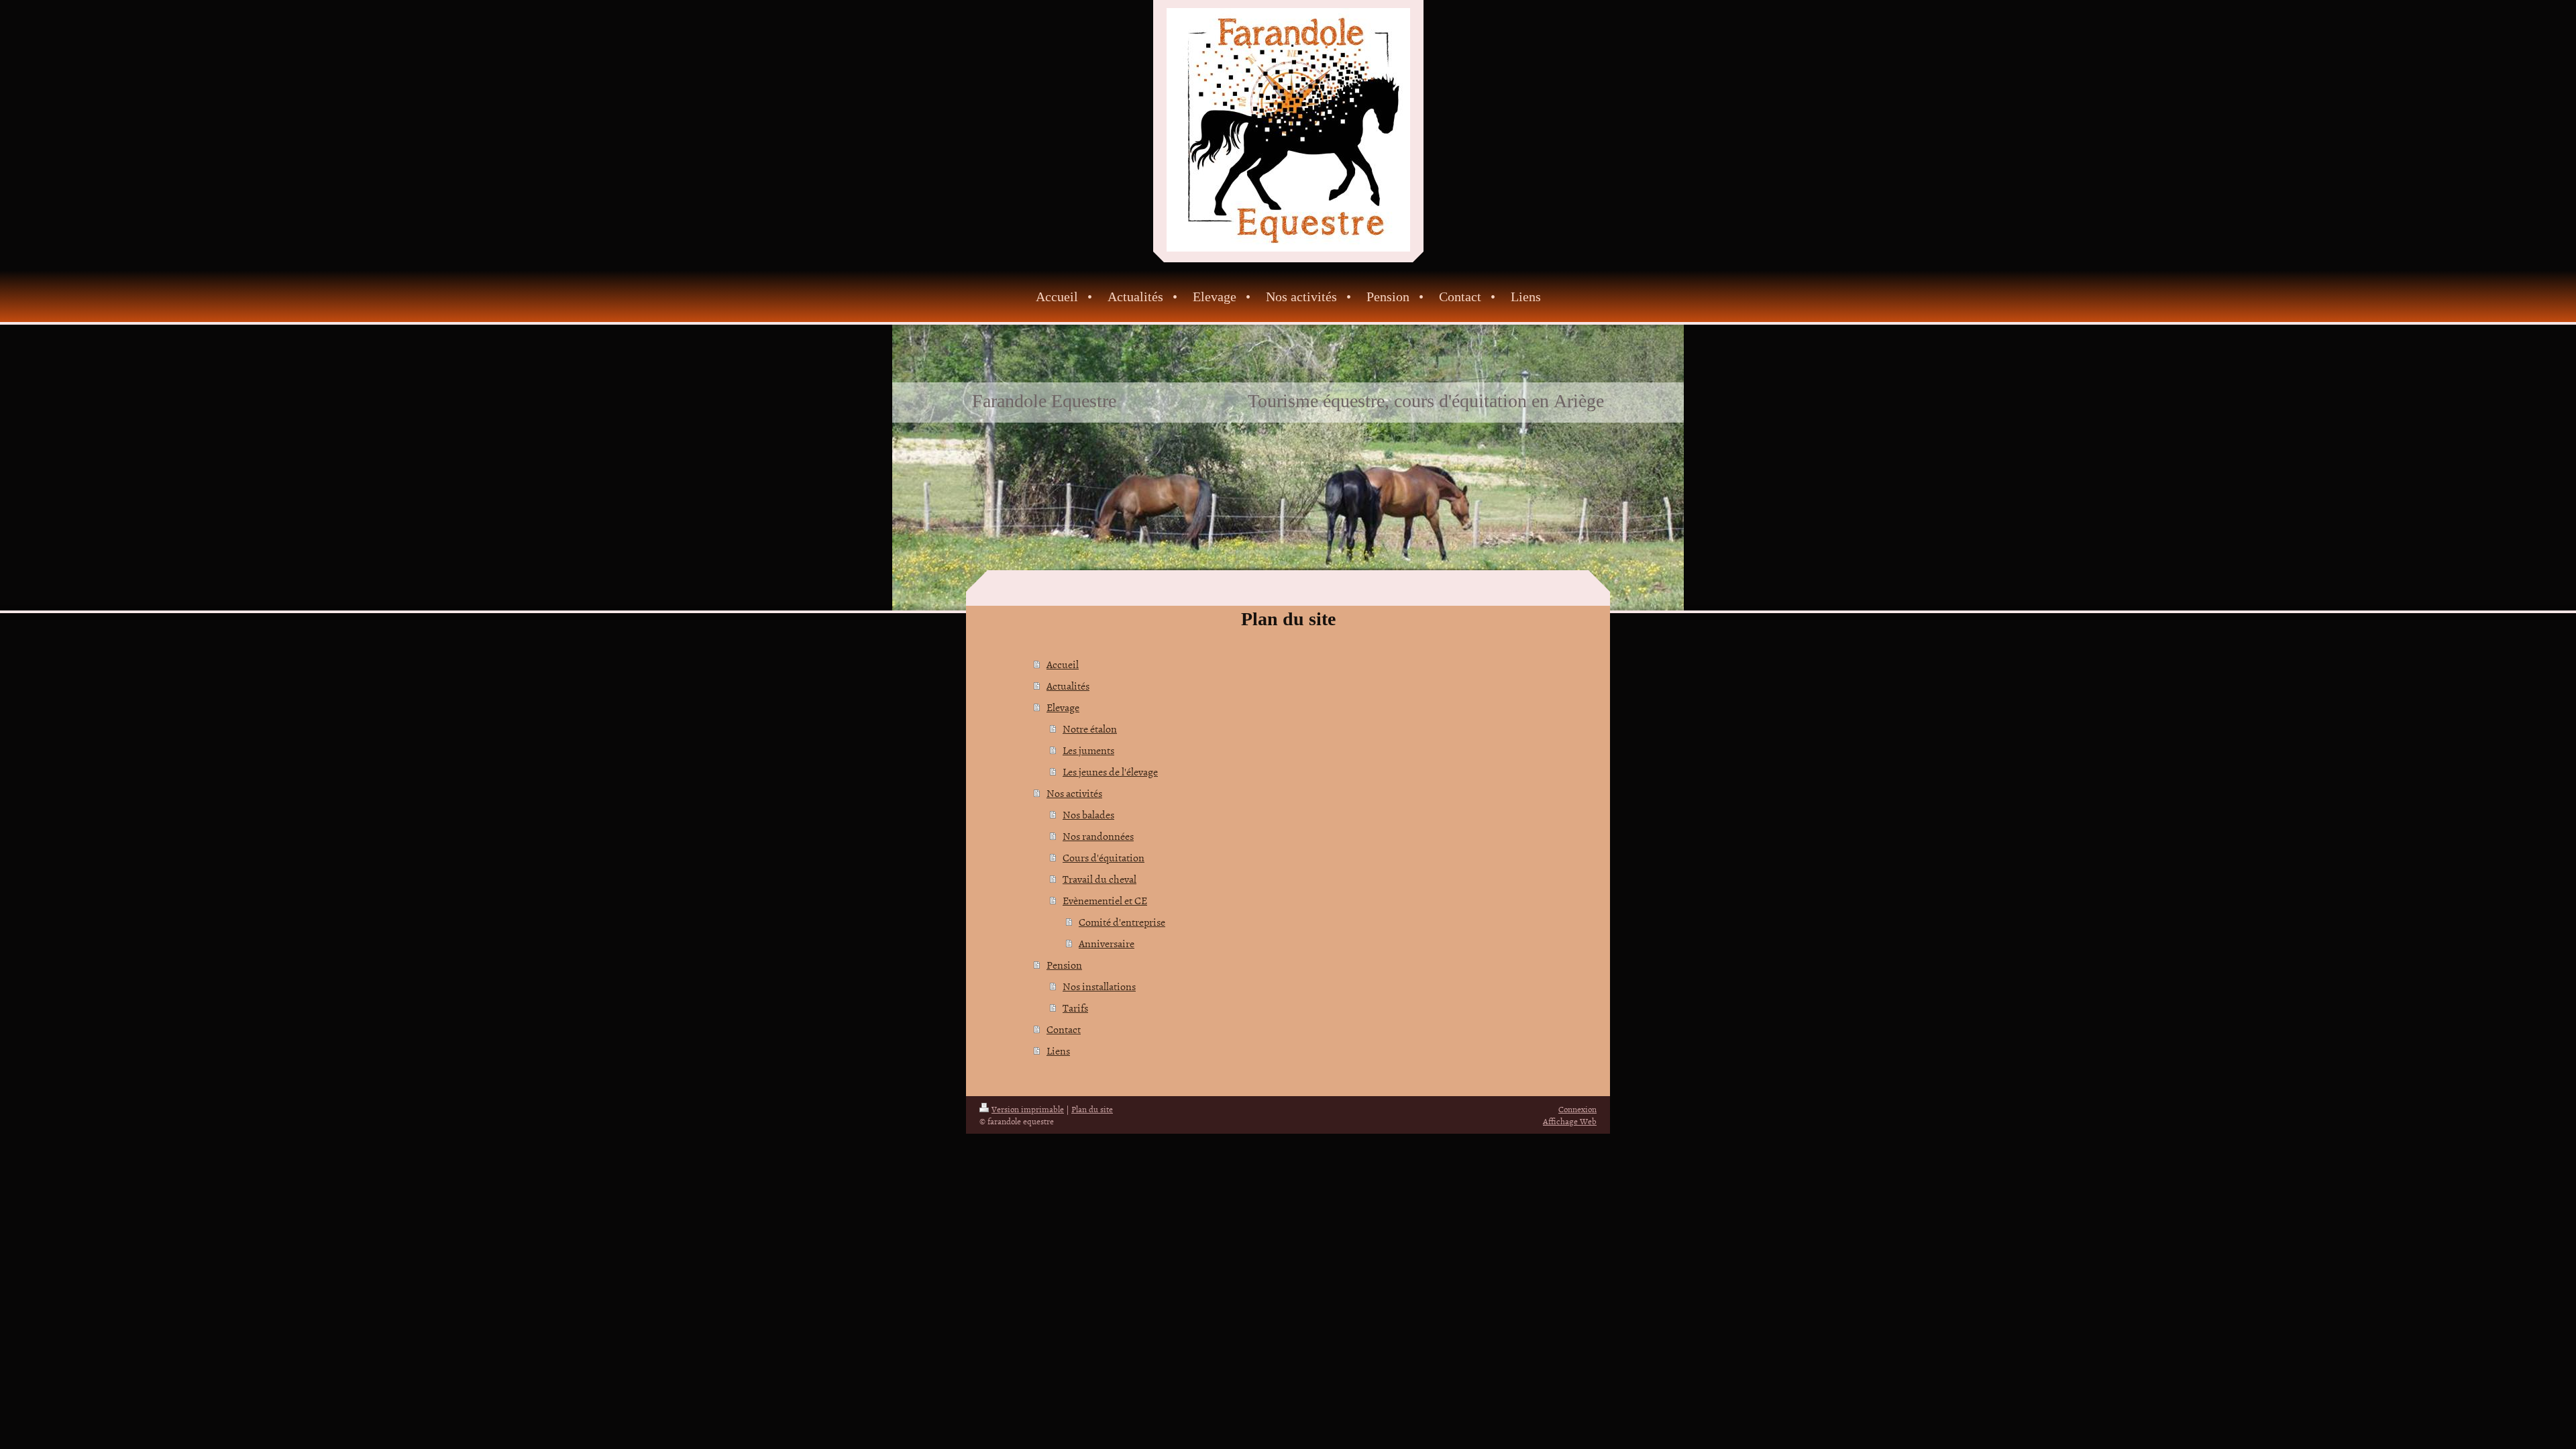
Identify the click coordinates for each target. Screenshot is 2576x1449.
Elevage (1063, 707)
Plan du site (1092, 1109)
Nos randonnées (1098, 836)
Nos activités (1074, 793)
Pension (1064, 965)
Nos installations (1099, 986)
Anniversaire (1107, 943)
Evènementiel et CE (1105, 900)
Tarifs (1075, 1008)
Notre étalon (1090, 729)
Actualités (1068, 686)
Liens (1058, 1051)
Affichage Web (1570, 1121)
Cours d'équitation (1104, 857)
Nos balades (1088, 814)
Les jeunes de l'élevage (1110, 771)
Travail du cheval (1099, 879)
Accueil (1063, 664)
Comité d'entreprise (1122, 922)
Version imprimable (1028, 1109)
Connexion (1577, 1109)
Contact (1064, 1029)
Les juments (1088, 750)
